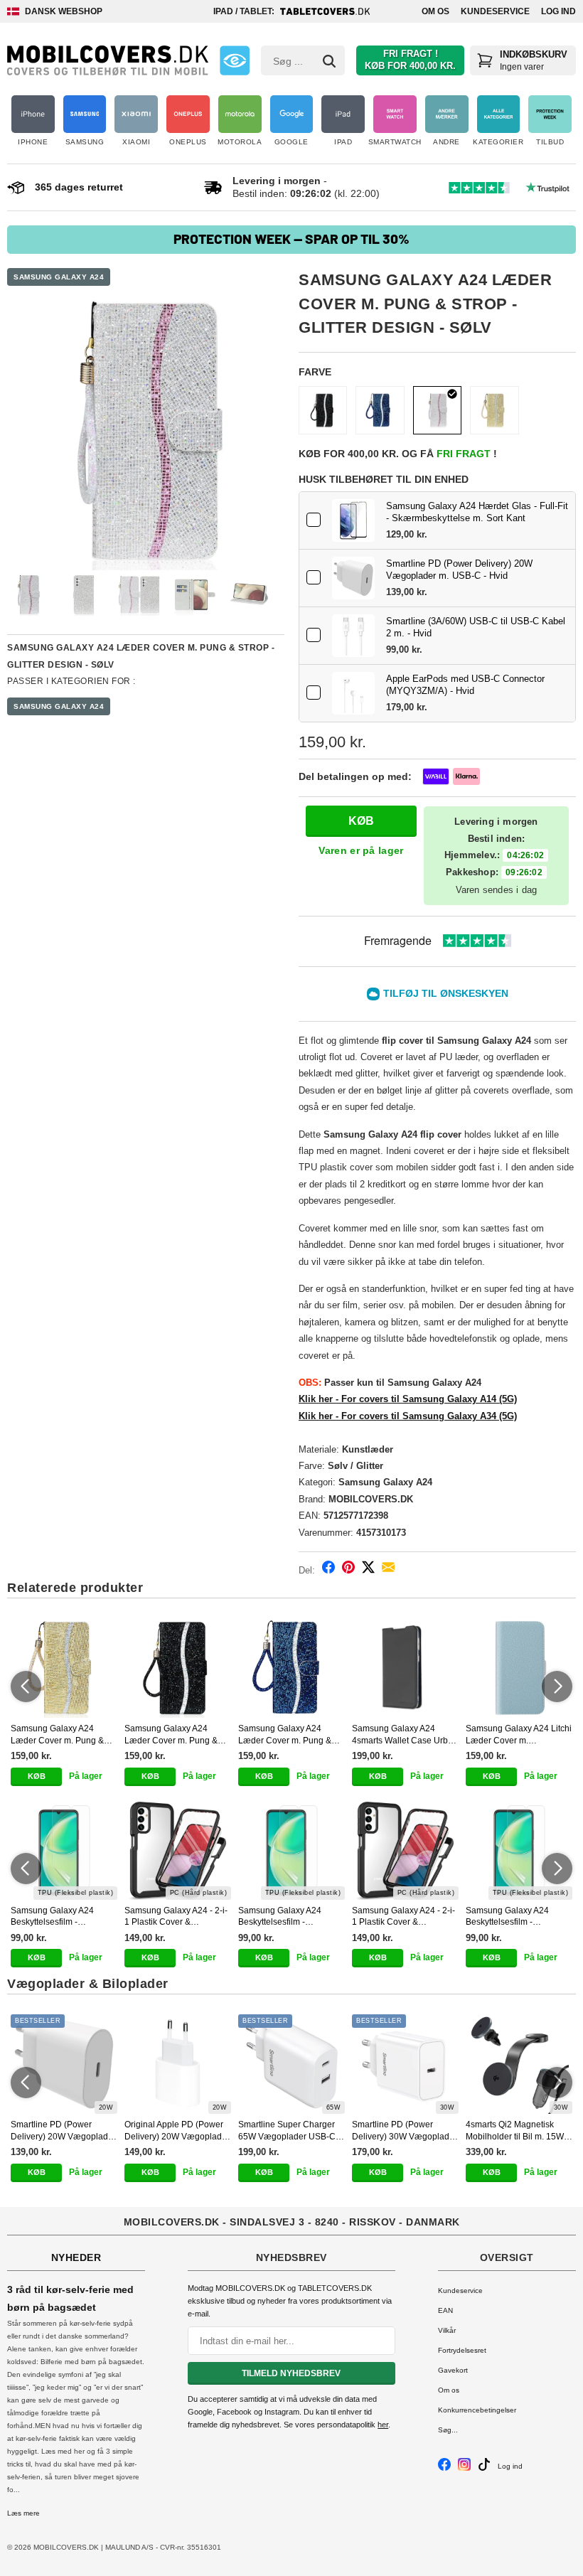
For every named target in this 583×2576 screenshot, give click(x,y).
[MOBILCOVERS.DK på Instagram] (464, 2468)
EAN (445, 2310)
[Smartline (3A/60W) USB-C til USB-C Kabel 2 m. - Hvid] (353, 636)
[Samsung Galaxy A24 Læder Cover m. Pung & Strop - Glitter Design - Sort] (323, 410)
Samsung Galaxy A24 (59, 277)
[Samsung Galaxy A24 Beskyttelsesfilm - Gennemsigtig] (64, 1850)
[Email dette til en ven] (388, 1570)
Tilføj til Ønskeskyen (446, 993)
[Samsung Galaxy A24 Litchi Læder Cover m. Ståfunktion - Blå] (519, 1668)
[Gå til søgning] (329, 61)
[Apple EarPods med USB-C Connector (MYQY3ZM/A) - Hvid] (353, 693)
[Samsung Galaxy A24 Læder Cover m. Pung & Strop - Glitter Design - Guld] (494, 410)
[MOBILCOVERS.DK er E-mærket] (235, 60)
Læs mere (23, 2513)
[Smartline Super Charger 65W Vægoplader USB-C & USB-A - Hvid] (291, 2064)
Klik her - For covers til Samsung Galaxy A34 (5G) (408, 1416)
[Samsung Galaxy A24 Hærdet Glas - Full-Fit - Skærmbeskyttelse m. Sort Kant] (353, 520)
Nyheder (76, 2257)
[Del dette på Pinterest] (348, 1570)
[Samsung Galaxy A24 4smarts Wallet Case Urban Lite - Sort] (405, 1668)
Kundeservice (495, 11)
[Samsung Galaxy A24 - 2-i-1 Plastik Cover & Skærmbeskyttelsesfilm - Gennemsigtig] (178, 1850)
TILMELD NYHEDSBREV (291, 2373)
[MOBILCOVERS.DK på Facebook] (444, 2468)
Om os (435, 11)
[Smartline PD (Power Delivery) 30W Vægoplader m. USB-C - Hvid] (405, 2064)
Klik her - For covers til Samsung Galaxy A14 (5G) (408, 1399)
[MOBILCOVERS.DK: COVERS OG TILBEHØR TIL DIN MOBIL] (108, 60)
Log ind (558, 11)
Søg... (448, 2430)
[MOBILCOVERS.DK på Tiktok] (484, 2468)
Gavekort (453, 2370)
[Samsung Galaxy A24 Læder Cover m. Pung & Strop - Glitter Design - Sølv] (146, 432)
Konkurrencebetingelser (477, 2410)
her (383, 2425)
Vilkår (447, 2330)
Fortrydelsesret (462, 2350)
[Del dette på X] (368, 1570)
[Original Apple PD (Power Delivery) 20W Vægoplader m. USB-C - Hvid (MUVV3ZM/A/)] (178, 2064)
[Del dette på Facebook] (328, 1570)
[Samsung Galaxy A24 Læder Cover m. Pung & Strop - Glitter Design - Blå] (380, 410)
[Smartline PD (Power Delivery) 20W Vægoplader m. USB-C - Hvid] (353, 578)
